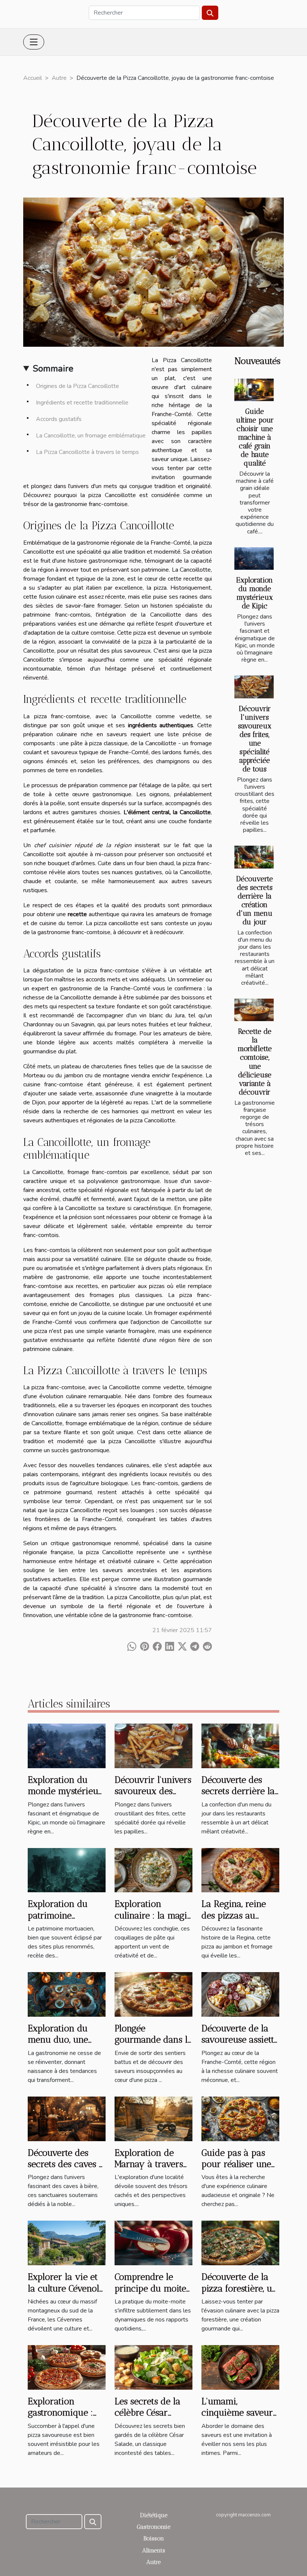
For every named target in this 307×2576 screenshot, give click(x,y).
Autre (59, 78)
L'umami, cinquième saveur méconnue (237, 2413)
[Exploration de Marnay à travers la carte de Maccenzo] (153, 2118)
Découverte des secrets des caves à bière (66, 2164)
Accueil (33, 78)
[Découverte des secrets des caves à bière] (67, 2118)
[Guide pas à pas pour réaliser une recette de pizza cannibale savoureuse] (240, 2118)
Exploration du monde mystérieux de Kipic (255, 593)
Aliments (154, 2550)
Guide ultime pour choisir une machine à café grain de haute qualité (255, 437)
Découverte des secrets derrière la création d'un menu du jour (255, 900)
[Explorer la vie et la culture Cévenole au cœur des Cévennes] (67, 2243)
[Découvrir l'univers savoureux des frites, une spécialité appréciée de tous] (254, 687)
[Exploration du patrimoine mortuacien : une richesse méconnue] (67, 1870)
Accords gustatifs (59, 419)
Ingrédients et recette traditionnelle (82, 403)
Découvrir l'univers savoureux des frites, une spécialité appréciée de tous (255, 739)
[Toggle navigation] (34, 42)
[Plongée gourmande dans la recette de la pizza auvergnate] (153, 1994)
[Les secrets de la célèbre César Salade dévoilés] (153, 2367)
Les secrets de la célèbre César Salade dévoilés (148, 2413)
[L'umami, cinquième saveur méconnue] (240, 2367)
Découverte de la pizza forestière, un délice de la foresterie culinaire (239, 2294)
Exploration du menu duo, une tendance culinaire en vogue (65, 2045)
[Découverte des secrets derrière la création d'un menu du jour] (254, 857)
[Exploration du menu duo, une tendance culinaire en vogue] (67, 1994)
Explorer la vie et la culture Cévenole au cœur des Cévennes (66, 2294)
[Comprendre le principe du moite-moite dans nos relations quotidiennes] (153, 2243)
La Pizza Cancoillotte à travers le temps (87, 452)
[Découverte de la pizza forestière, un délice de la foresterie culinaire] (240, 2243)
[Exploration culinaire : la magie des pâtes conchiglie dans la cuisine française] (153, 1870)
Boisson (154, 2538)
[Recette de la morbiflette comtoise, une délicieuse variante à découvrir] (254, 1010)
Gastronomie (153, 2527)
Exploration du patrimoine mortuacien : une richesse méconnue (66, 1921)
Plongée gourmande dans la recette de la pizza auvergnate (153, 2045)
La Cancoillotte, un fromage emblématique (91, 436)
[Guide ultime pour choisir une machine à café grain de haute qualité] (254, 390)
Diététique (154, 2515)
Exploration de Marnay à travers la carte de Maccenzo (149, 2170)
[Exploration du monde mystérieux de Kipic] (254, 559)
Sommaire (53, 368)
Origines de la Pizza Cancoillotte (77, 386)
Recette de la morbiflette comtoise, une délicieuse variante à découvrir (255, 1062)
